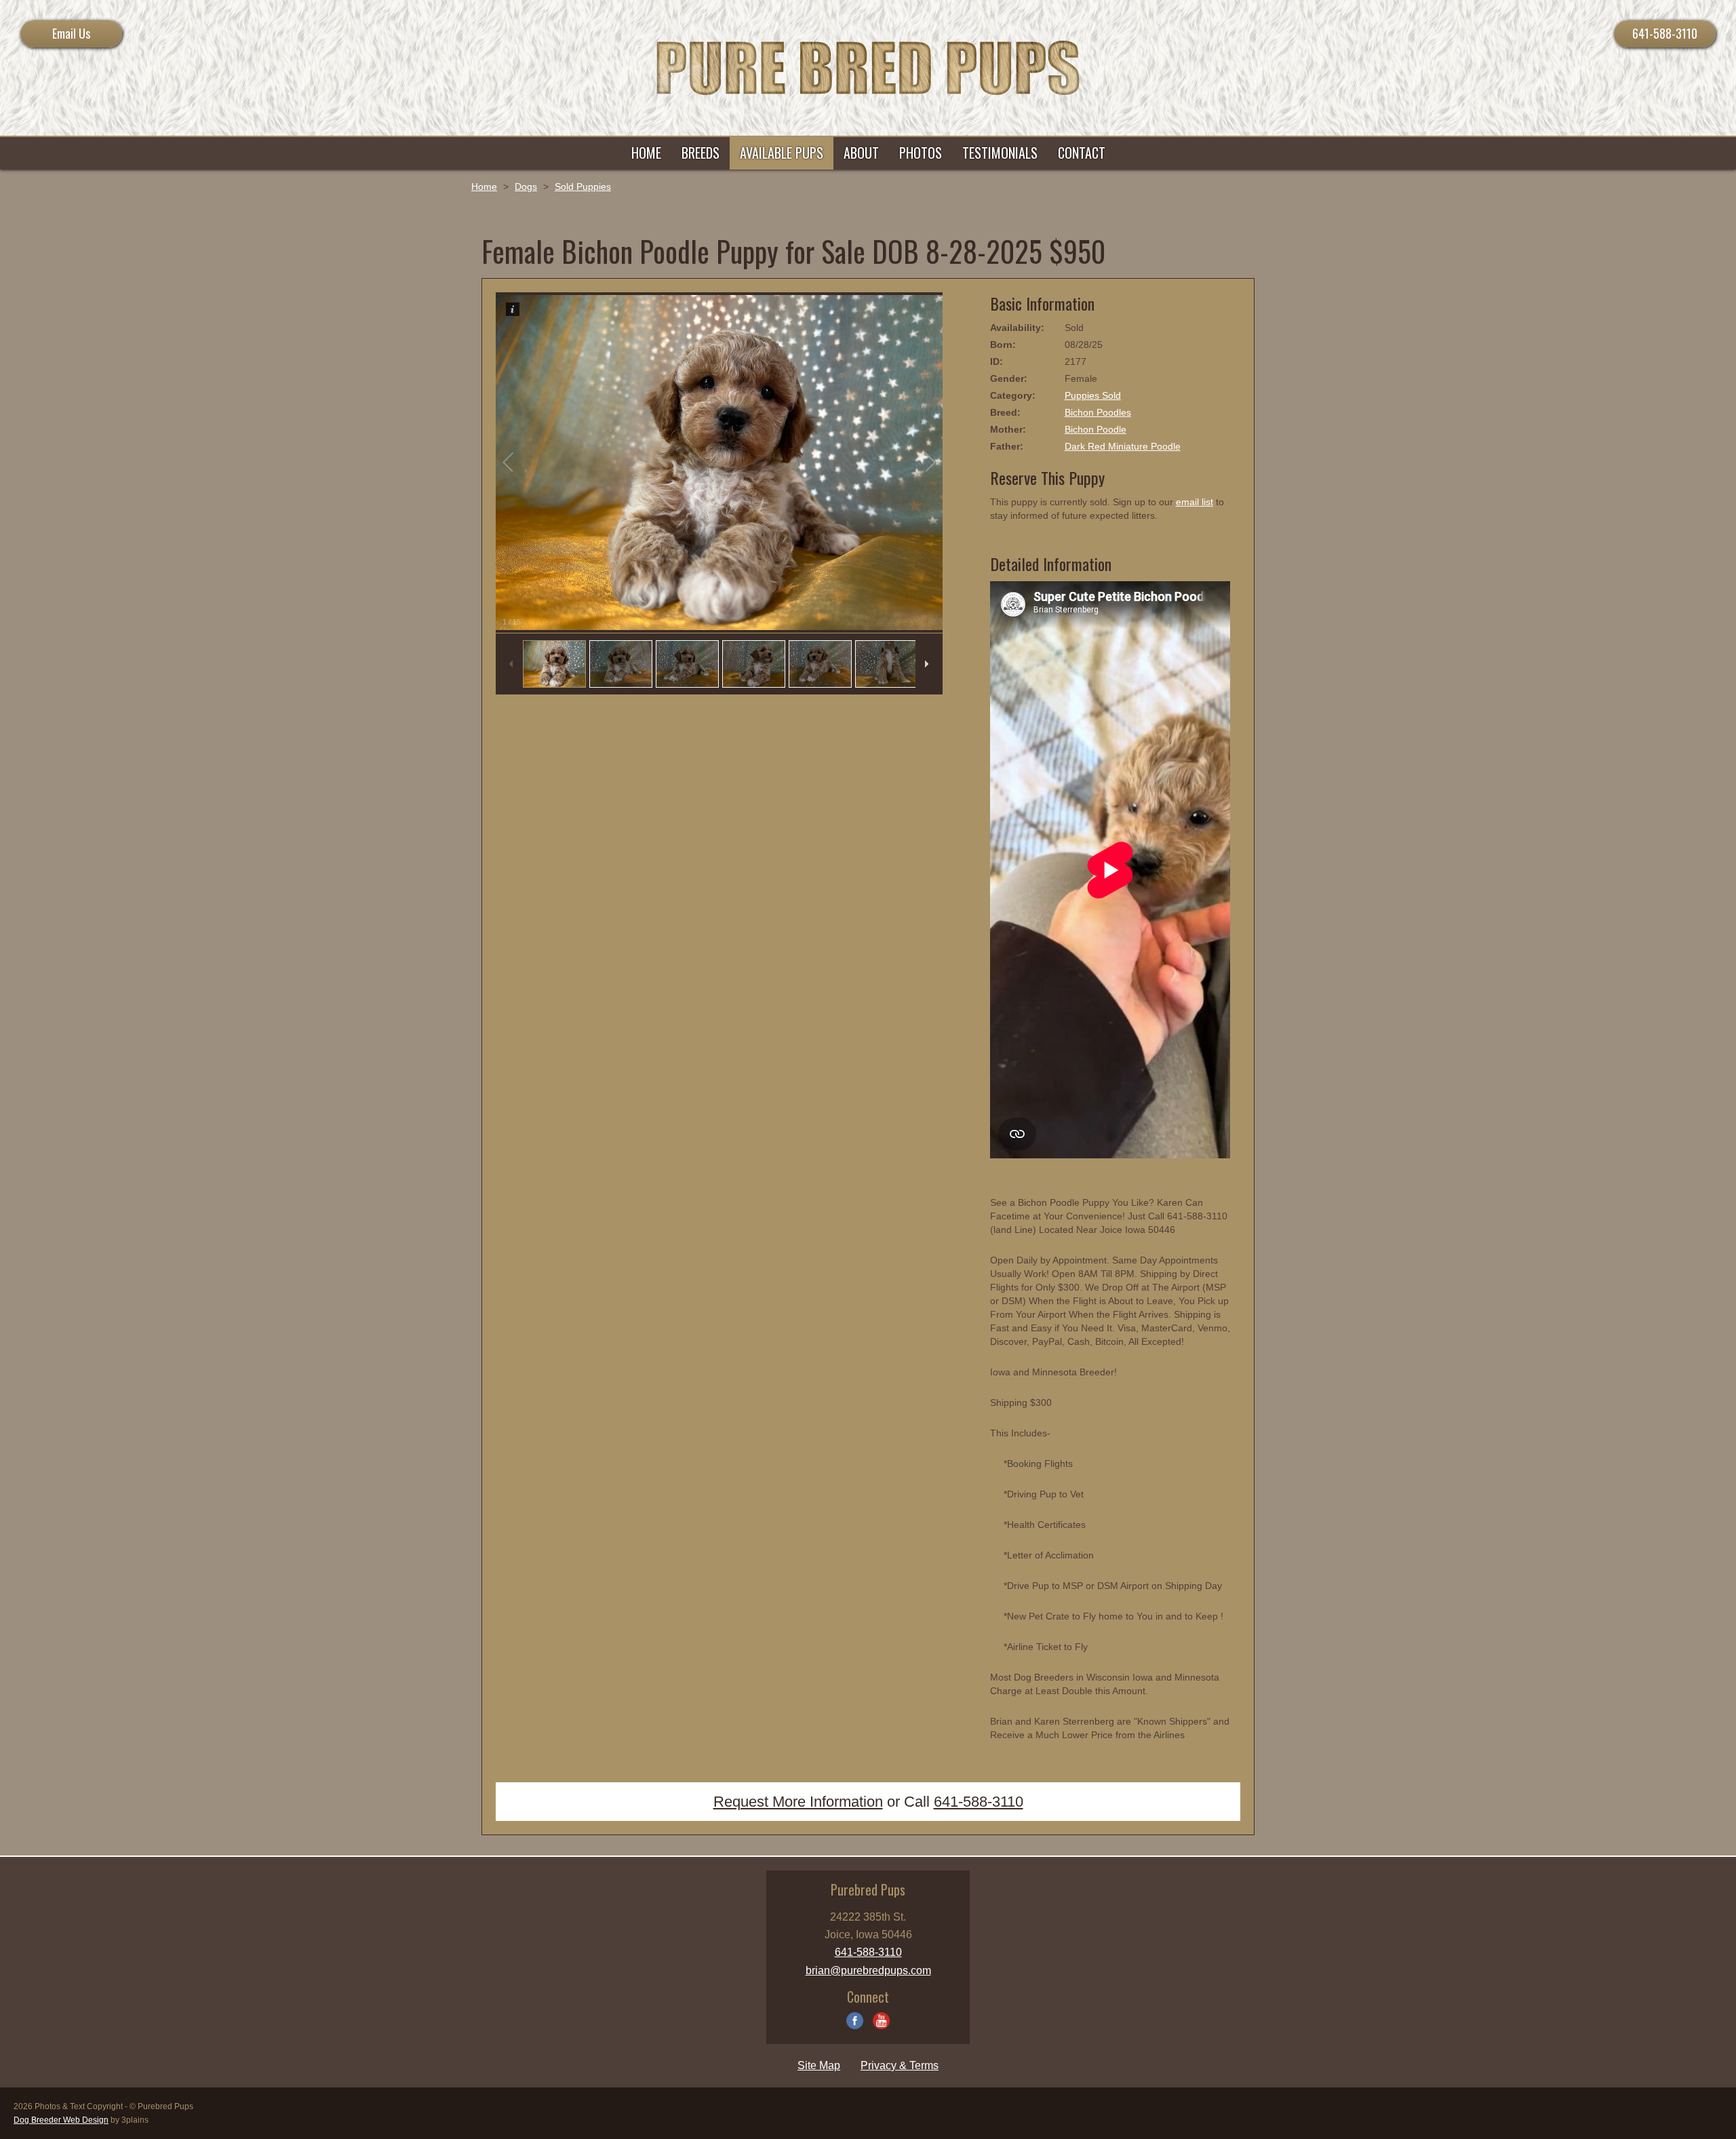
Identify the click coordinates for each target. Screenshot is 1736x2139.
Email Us (71, 33)
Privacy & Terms (900, 2065)
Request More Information (798, 1802)
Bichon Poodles (1098, 412)
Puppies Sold (1093, 395)
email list (1195, 502)
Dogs (526, 187)
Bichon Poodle (1096, 429)
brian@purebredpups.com (868, 1970)
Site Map (819, 2065)
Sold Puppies (583, 187)
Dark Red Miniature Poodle (1123, 446)
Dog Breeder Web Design (61, 2120)
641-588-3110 (1665, 33)
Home (484, 187)
